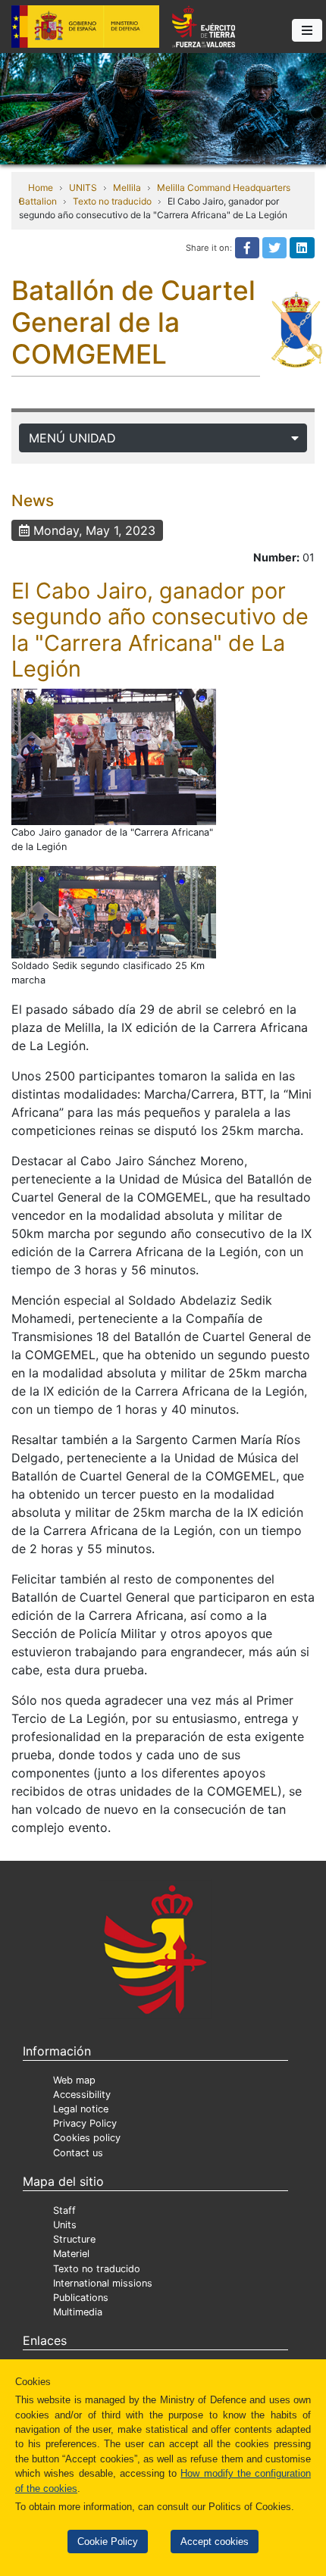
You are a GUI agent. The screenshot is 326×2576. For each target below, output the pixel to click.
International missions (103, 2283)
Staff (64, 2210)
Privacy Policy (85, 2123)
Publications (81, 2298)
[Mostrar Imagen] (114, 757)
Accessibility (82, 2095)
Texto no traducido (112, 201)
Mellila (127, 188)
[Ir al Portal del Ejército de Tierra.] (163, 108)
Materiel (71, 2254)
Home (41, 188)
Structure (74, 2239)
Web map (74, 2080)
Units (65, 2225)
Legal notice (81, 2109)
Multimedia (78, 2312)
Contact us (78, 2153)
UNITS (83, 188)
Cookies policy (87, 2138)
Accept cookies (215, 2542)
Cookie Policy (108, 2542)
